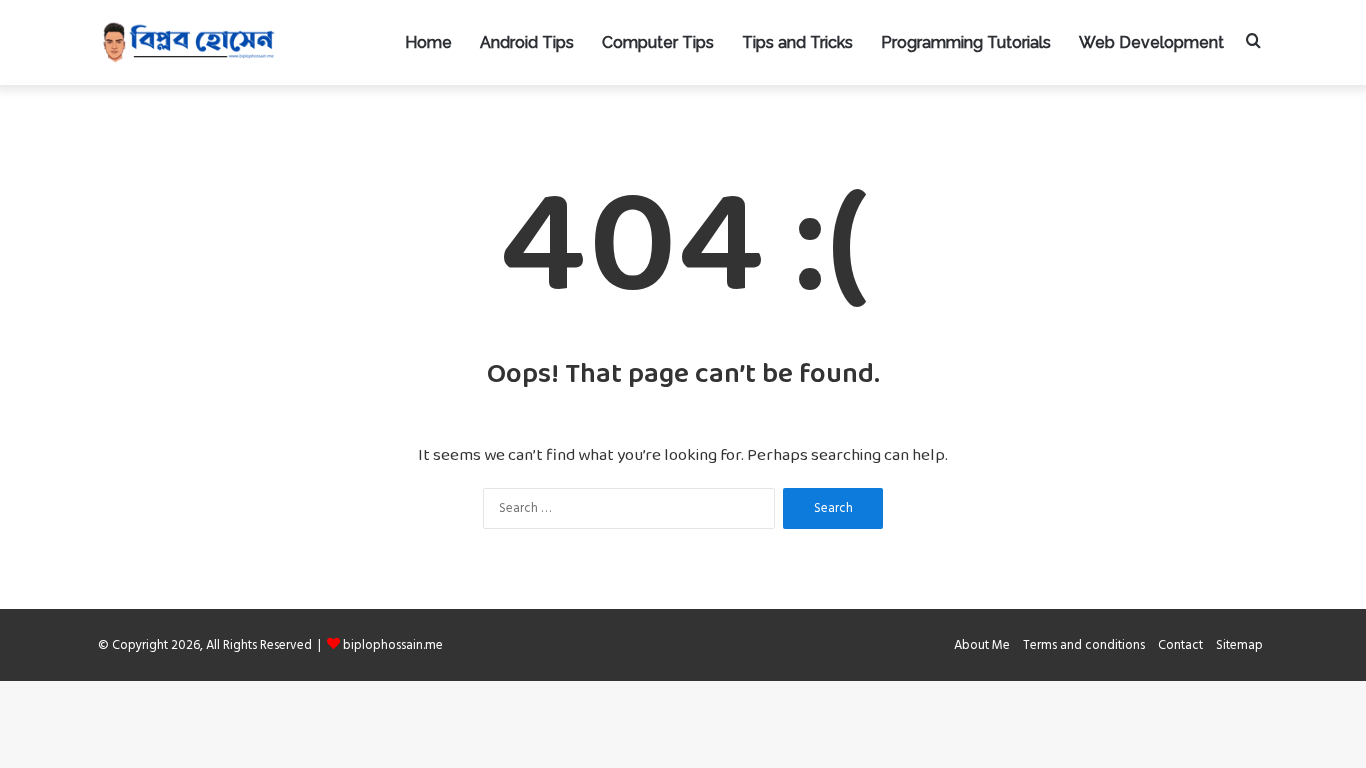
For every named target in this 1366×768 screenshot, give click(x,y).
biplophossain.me (393, 645)
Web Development (1151, 42)
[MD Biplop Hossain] (188, 42)
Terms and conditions (1084, 645)
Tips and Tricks (797, 42)
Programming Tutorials (966, 42)
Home (428, 42)
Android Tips (527, 42)
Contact (1180, 645)
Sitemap (1239, 645)
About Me (982, 645)
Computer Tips (658, 42)
